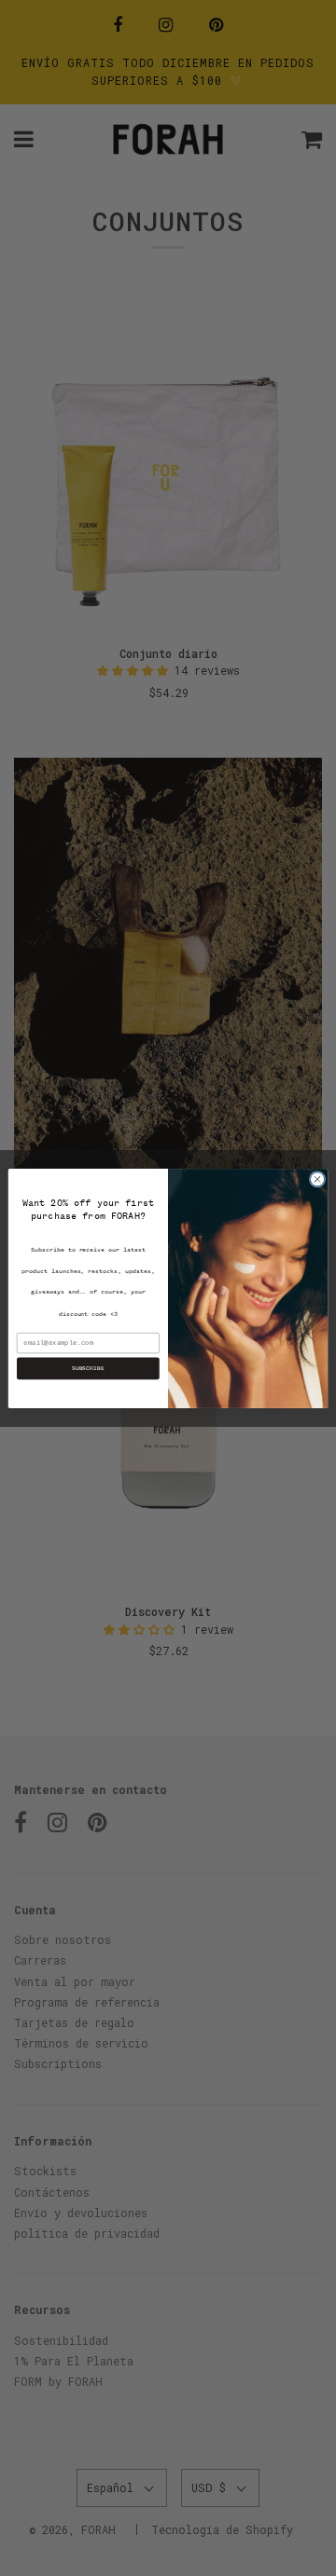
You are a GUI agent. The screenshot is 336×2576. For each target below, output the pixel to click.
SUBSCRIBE (89, 1368)
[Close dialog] (317, 1178)
